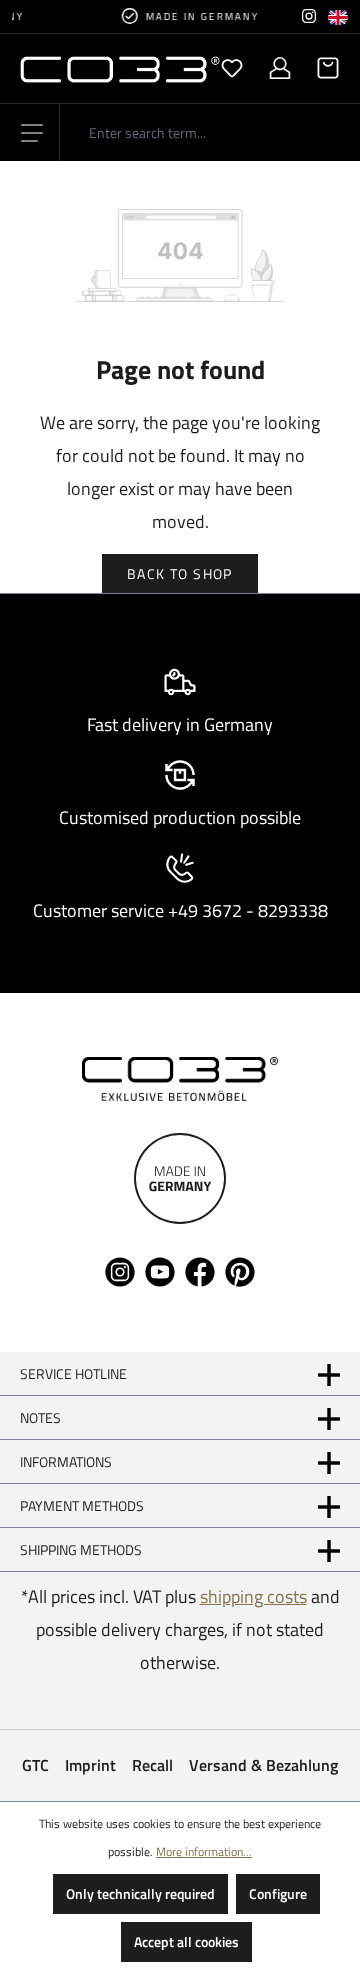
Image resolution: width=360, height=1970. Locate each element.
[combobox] (210, 132)
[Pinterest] (240, 1270)
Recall (152, 1765)
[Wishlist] (232, 68)
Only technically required (140, 1893)
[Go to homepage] (100, 68)
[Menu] (32, 133)
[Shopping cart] (322, 68)
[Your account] (280, 68)
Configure (278, 1893)
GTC (35, 1765)
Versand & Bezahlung (263, 1765)
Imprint (90, 1765)
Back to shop (180, 573)
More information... (204, 1851)
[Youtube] (160, 1270)
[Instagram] (309, 16)
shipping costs (253, 1596)
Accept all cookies (186, 1941)
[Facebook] (200, 1270)
